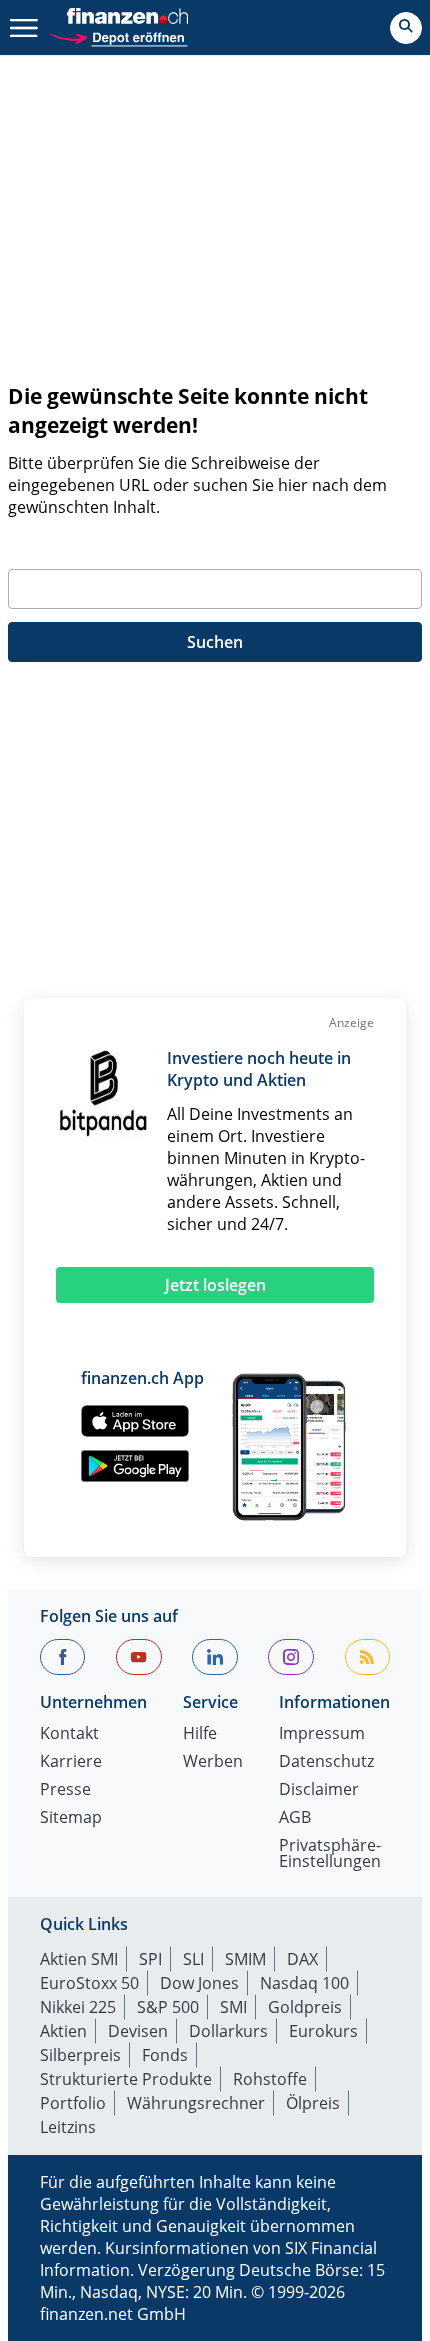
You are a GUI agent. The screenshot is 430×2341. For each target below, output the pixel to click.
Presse (65, 1790)
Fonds (165, 2055)
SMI (233, 2007)
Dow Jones (199, 1983)
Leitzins (68, 2127)
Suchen (215, 642)
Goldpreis (305, 2007)
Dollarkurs (228, 2031)
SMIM (245, 1959)
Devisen (138, 2031)
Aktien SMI (79, 1959)
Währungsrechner (196, 2103)
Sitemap (71, 1818)
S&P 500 (168, 2007)
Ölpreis (313, 2103)
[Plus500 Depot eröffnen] (118, 35)
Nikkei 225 (78, 2007)
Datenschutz (326, 1762)
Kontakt (69, 1734)
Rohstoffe (270, 2079)
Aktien (63, 2031)
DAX (302, 1959)
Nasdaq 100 (304, 1983)
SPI (150, 1959)
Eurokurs (323, 2031)
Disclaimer (319, 1790)
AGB (295, 1818)
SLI (193, 1959)
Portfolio (73, 2103)
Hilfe (200, 1734)
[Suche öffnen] (406, 28)
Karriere (71, 1762)
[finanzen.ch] (128, 16)
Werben (213, 1762)
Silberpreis (80, 2055)
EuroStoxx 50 (89, 1983)
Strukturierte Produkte (126, 2079)
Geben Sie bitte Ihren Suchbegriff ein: (149, 545)
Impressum (322, 1734)
